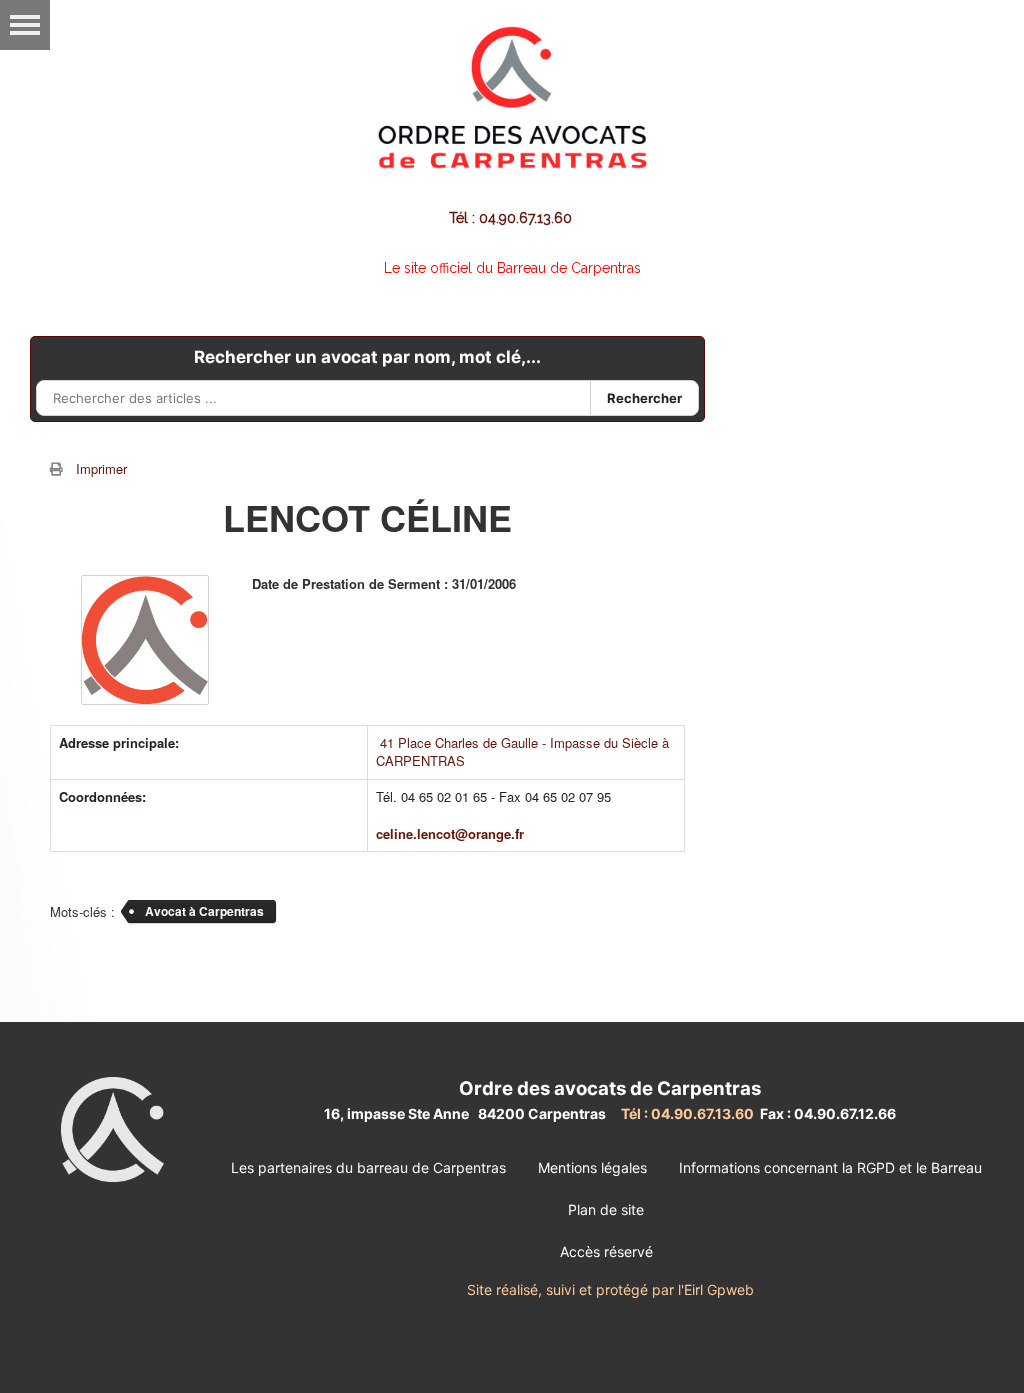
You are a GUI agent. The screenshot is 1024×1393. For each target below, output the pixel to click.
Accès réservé (606, 1251)
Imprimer (101, 468)
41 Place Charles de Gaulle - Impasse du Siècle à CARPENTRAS (522, 752)
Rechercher (644, 398)
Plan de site (606, 1209)
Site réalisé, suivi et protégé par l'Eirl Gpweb (610, 1289)
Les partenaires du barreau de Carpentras (368, 1167)
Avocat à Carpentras (204, 911)
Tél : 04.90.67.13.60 (512, 218)
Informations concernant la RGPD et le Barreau (830, 1167)
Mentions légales (592, 1167)
